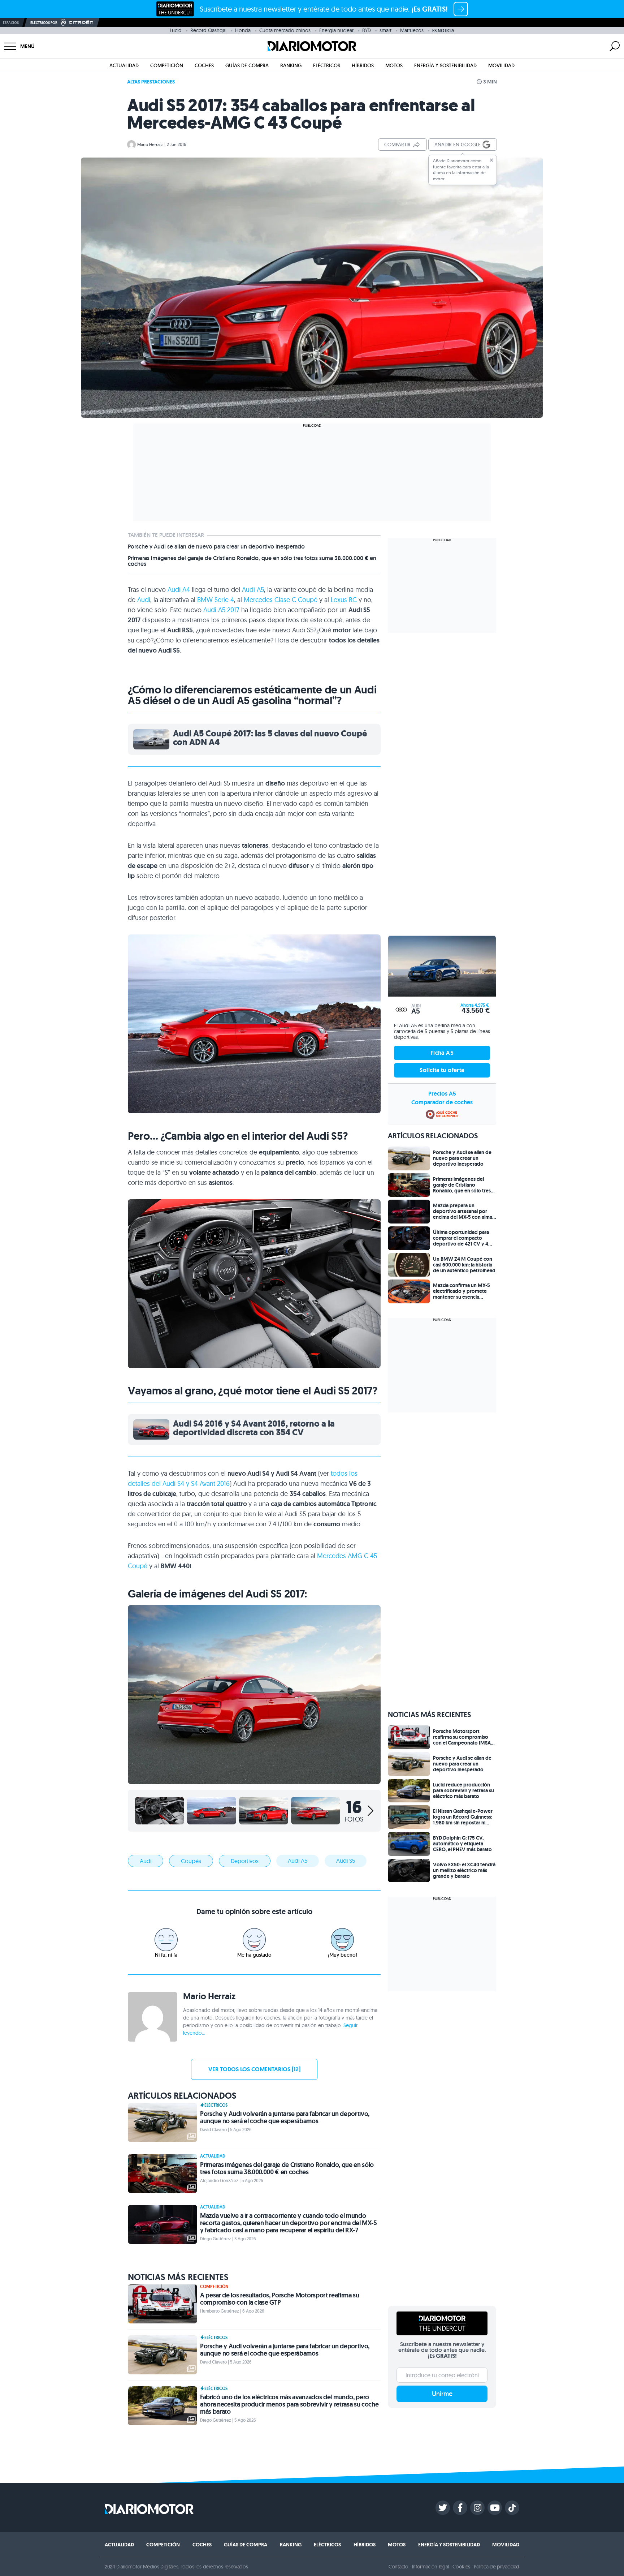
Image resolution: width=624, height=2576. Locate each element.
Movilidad (501, 65)
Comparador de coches (442, 1102)
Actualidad (124, 65)
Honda (243, 30)
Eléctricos (327, 65)
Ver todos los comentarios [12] (254, 2069)
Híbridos (363, 65)
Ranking (291, 65)
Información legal (431, 2567)
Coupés (191, 1861)
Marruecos (412, 30)
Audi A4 (179, 590)
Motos (394, 65)
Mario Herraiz (150, 144)
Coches (204, 65)
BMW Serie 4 (216, 600)
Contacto (398, 2567)
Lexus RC (344, 600)
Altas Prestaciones (151, 82)
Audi (144, 600)
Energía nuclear (336, 30)
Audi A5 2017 (220, 610)
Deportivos (245, 1861)
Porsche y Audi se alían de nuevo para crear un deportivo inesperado (216, 547)
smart (385, 30)
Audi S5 (346, 1861)
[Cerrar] (491, 160)
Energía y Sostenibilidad (445, 65)
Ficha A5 (442, 1053)
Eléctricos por (44, 23)
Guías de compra (247, 65)
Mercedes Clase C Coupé (281, 600)
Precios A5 (442, 1094)
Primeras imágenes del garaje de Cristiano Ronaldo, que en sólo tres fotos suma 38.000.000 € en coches (252, 561)
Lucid (176, 30)
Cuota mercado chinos (285, 30)
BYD (367, 30)
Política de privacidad (497, 2567)
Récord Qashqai (208, 30)
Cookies (461, 2567)
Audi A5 (253, 590)
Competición (167, 65)
